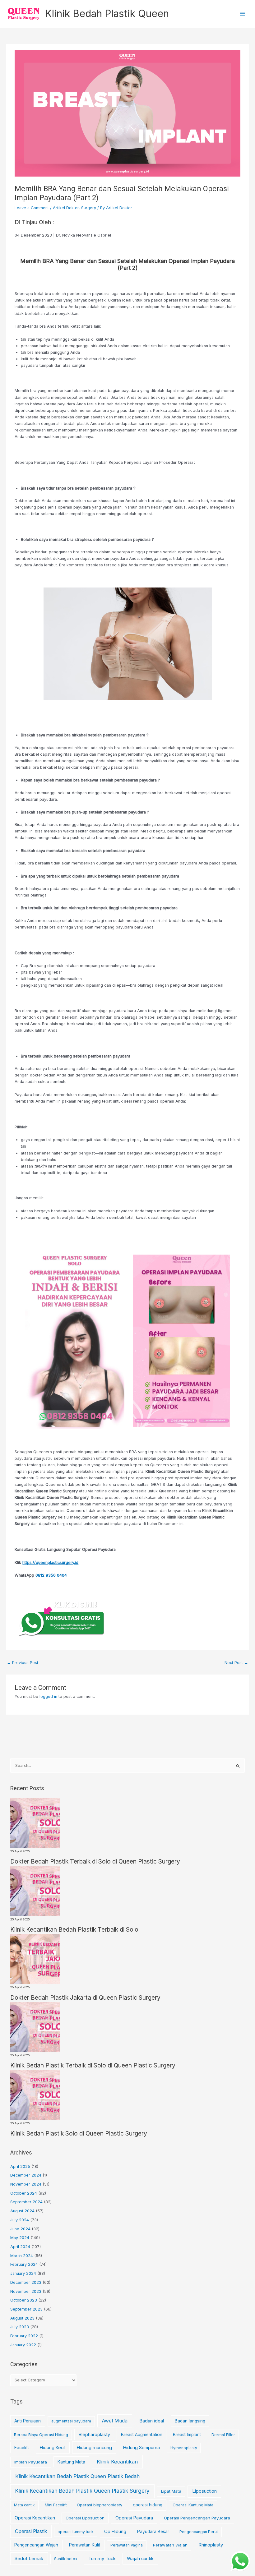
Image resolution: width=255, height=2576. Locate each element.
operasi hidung (148, 2505)
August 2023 (22, 2318)
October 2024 (24, 2193)
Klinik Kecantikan (117, 2462)
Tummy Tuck (102, 2559)
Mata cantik (24, 2505)
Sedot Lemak (29, 2559)
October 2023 (24, 2300)
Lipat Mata (171, 2491)
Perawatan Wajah (170, 2545)
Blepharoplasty (94, 2434)
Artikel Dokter (66, 208)
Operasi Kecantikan (35, 2518)
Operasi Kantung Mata (193, 2505)
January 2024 (23, 2273)
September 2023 (26, 2309)
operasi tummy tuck (76, 2532)
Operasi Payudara (134, 2518)
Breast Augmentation (142, 2435)
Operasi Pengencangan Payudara (197, 2518)
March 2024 (22, 2256)
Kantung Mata (71, 2462)
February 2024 (24, 2264)
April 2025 (20, 2166)
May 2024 (20, 2238)
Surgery (89, 208)
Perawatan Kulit (85, 2545)
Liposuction (204, 2491)
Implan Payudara (31, 2462)
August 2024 (22, 2211)
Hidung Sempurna (141, 2447)
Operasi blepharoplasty (100, 2505)
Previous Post (23, 1663)
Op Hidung (115, 2531)
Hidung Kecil (53, 2447)
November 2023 (26, 2291)
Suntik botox (66, 2559)
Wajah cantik (140, 2559)
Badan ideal (152, 2421)
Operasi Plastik (31, 2531)
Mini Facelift (56, 2505)
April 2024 (20, 2247)
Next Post (236, 1663)
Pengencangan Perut (199, 2532)
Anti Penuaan (28, 2421)
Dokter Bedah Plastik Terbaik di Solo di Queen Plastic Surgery (95, 1861)
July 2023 (20, 2327)
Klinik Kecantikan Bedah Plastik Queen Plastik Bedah (77, 2476)
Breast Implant (187, 2435)
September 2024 (26, 2202)
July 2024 (20, 2220)
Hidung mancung (94, 2448)
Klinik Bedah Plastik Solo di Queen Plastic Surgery (79, 2133)
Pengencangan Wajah (36, 2545)
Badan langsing (190, 2421)
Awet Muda (115, 2421)
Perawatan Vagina (127, 2545)
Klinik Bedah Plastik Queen (107, 14)
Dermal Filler (223, 2435)
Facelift (22, 2448)
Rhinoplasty (211, 2545)
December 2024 (26, 2175)
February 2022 (24, 2336)
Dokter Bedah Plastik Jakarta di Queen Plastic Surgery (85, 1998)
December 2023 (26, 2282)
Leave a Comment (32, 208)
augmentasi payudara (71, 2421)
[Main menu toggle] (243, 14)
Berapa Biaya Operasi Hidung (41, 2435)
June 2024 (20, 2229)
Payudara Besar (153, 2532)
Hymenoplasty (184, 2448)
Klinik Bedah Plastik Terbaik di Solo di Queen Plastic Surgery (93, 2065)
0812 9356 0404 (51, 1575)
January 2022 (23, 2345)
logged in (48, 1696)
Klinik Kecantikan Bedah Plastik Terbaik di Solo (74, 1929)
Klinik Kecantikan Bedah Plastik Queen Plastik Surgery (82, 2491)
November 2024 (26, 2184)
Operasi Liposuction (85, 2518)
